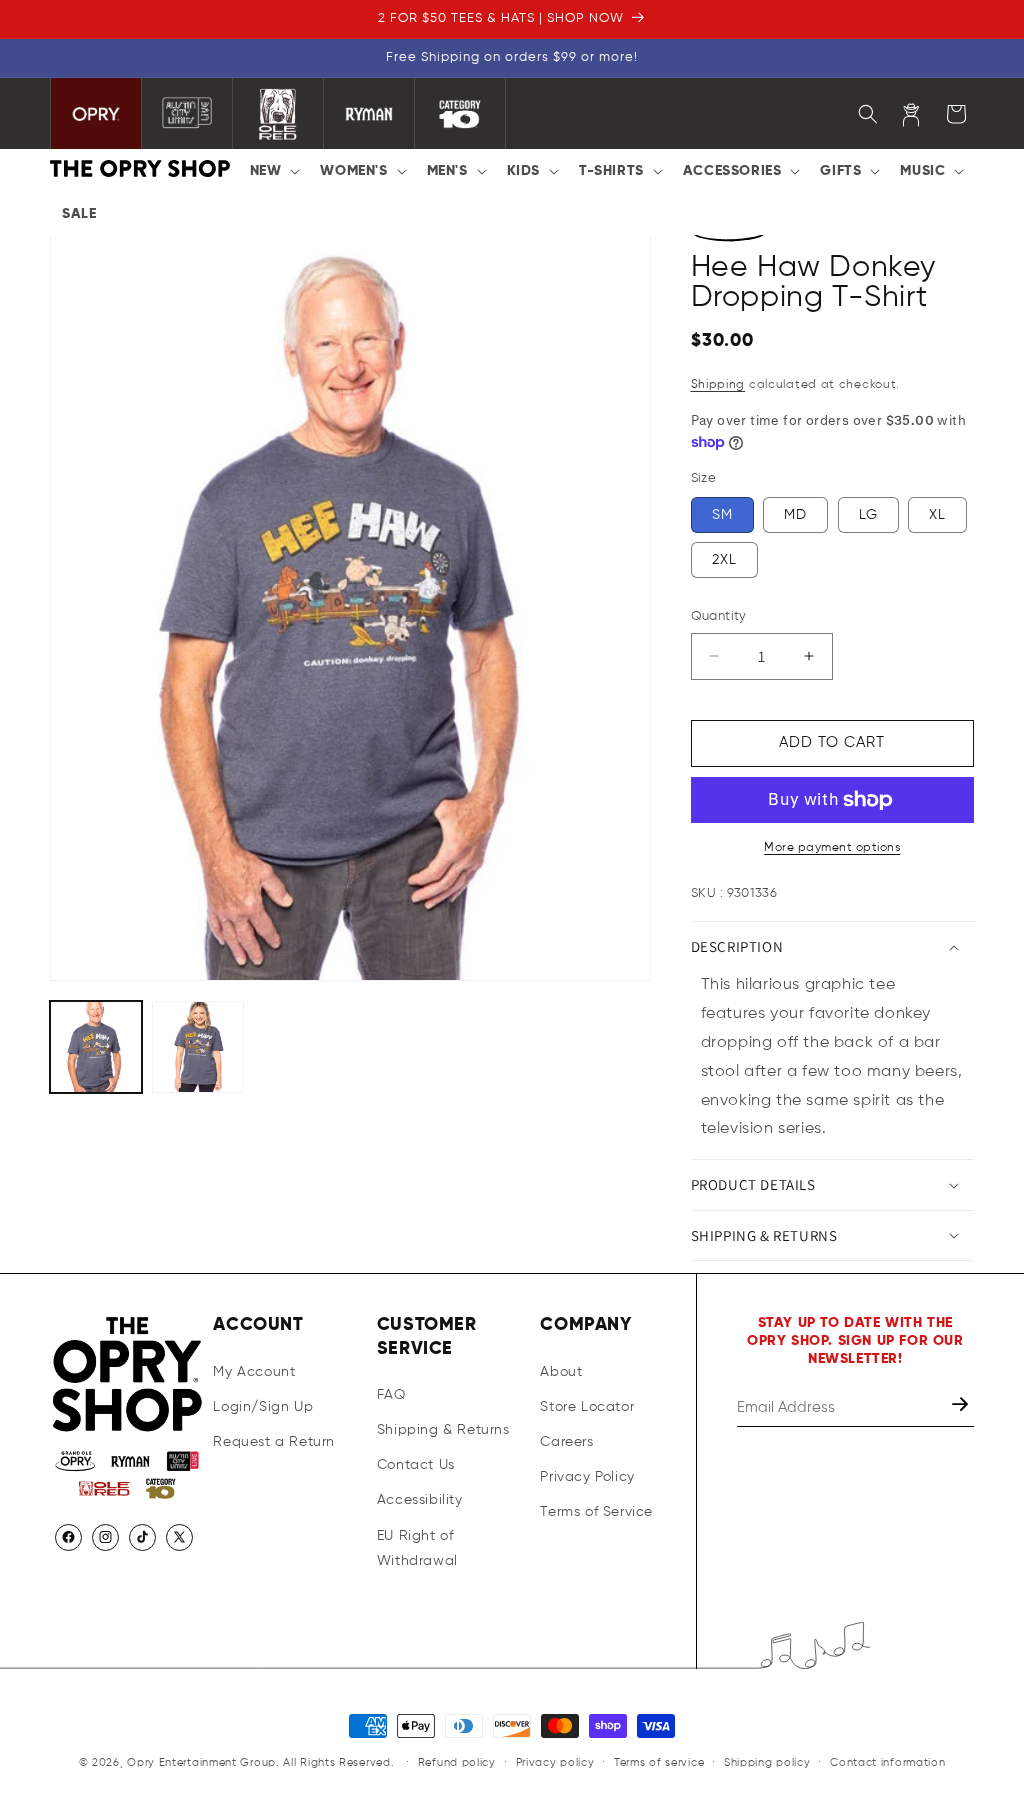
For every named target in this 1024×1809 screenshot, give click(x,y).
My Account (254, 1372)
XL (937, 515)
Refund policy (457, 1762)
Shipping (718, 385)
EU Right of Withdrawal (417, 1548)
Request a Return (274, 1442)
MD (795, 515)
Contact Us (416, 1465)
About (561, 1372)
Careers (566, 1442)
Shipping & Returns (443, 1430)
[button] (273, 171)
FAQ (391, 1395)
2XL (724, 560)
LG (868, 515)
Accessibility (420, 1500)
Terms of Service (596, 1512)
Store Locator (587, 1407)
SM (722, 515)
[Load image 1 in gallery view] (96, 1047)
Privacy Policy (587, 1477)
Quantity (719, 616)
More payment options (832, 848)
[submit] (962, 1407)
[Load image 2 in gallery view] (198, 1047)
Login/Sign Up (263, 1407)
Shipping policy (767, 1762)
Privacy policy (555, 1762)
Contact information (887, 1762)
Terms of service (659, 1762)
